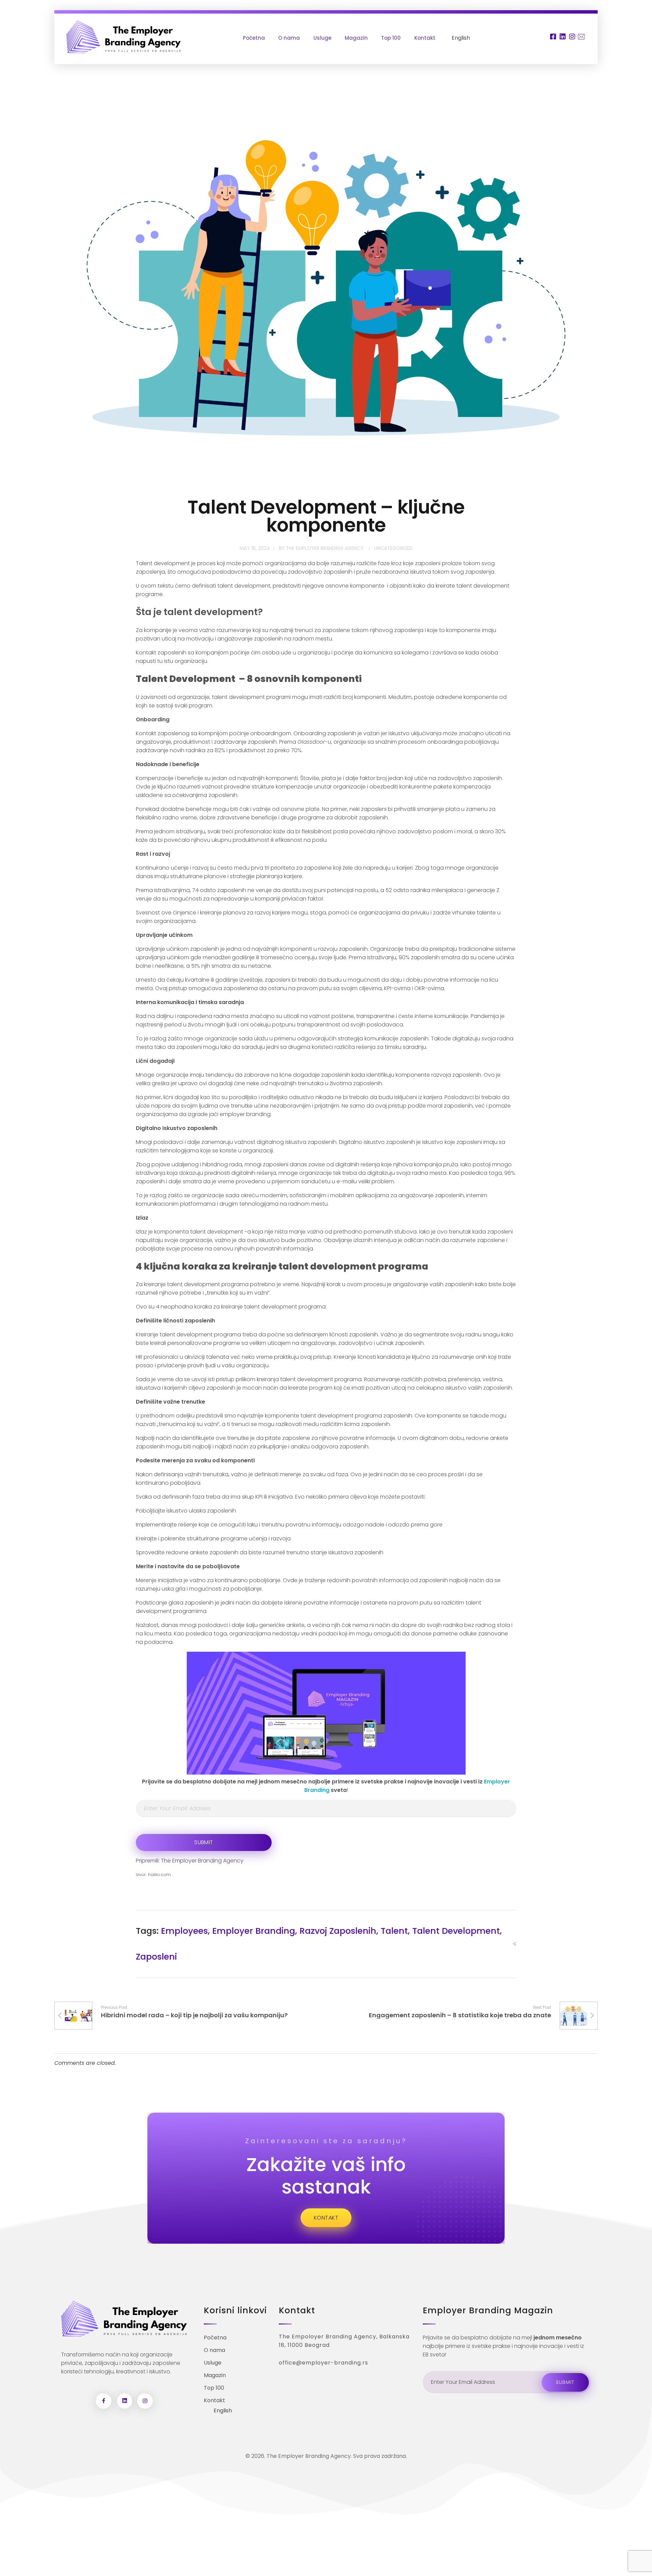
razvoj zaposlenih (338, 1931)
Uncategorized (393, 548)
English (461, 38)
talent (394, 1931)
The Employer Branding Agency (325, 548)
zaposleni (156, 1957)
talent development (456, 1931)
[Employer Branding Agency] (123, 37)
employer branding (254, 1931)
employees (184, 1931)
